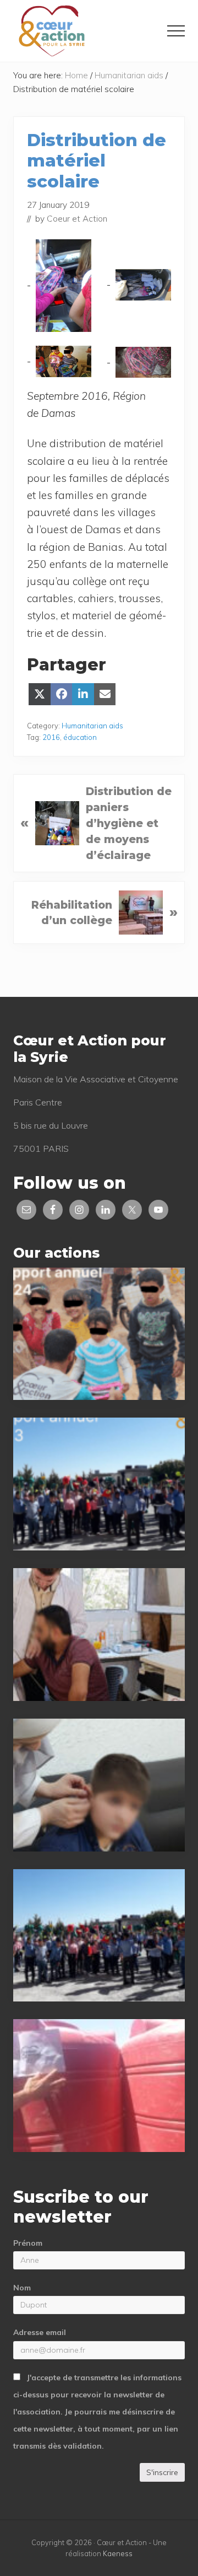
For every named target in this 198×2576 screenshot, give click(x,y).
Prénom (28, 2243)
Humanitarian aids (92, 726)
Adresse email (40, 2332)
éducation (80, 737)
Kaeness (118, 2553)
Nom (22, 2288)
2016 (51, 737)
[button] (176, 31)
